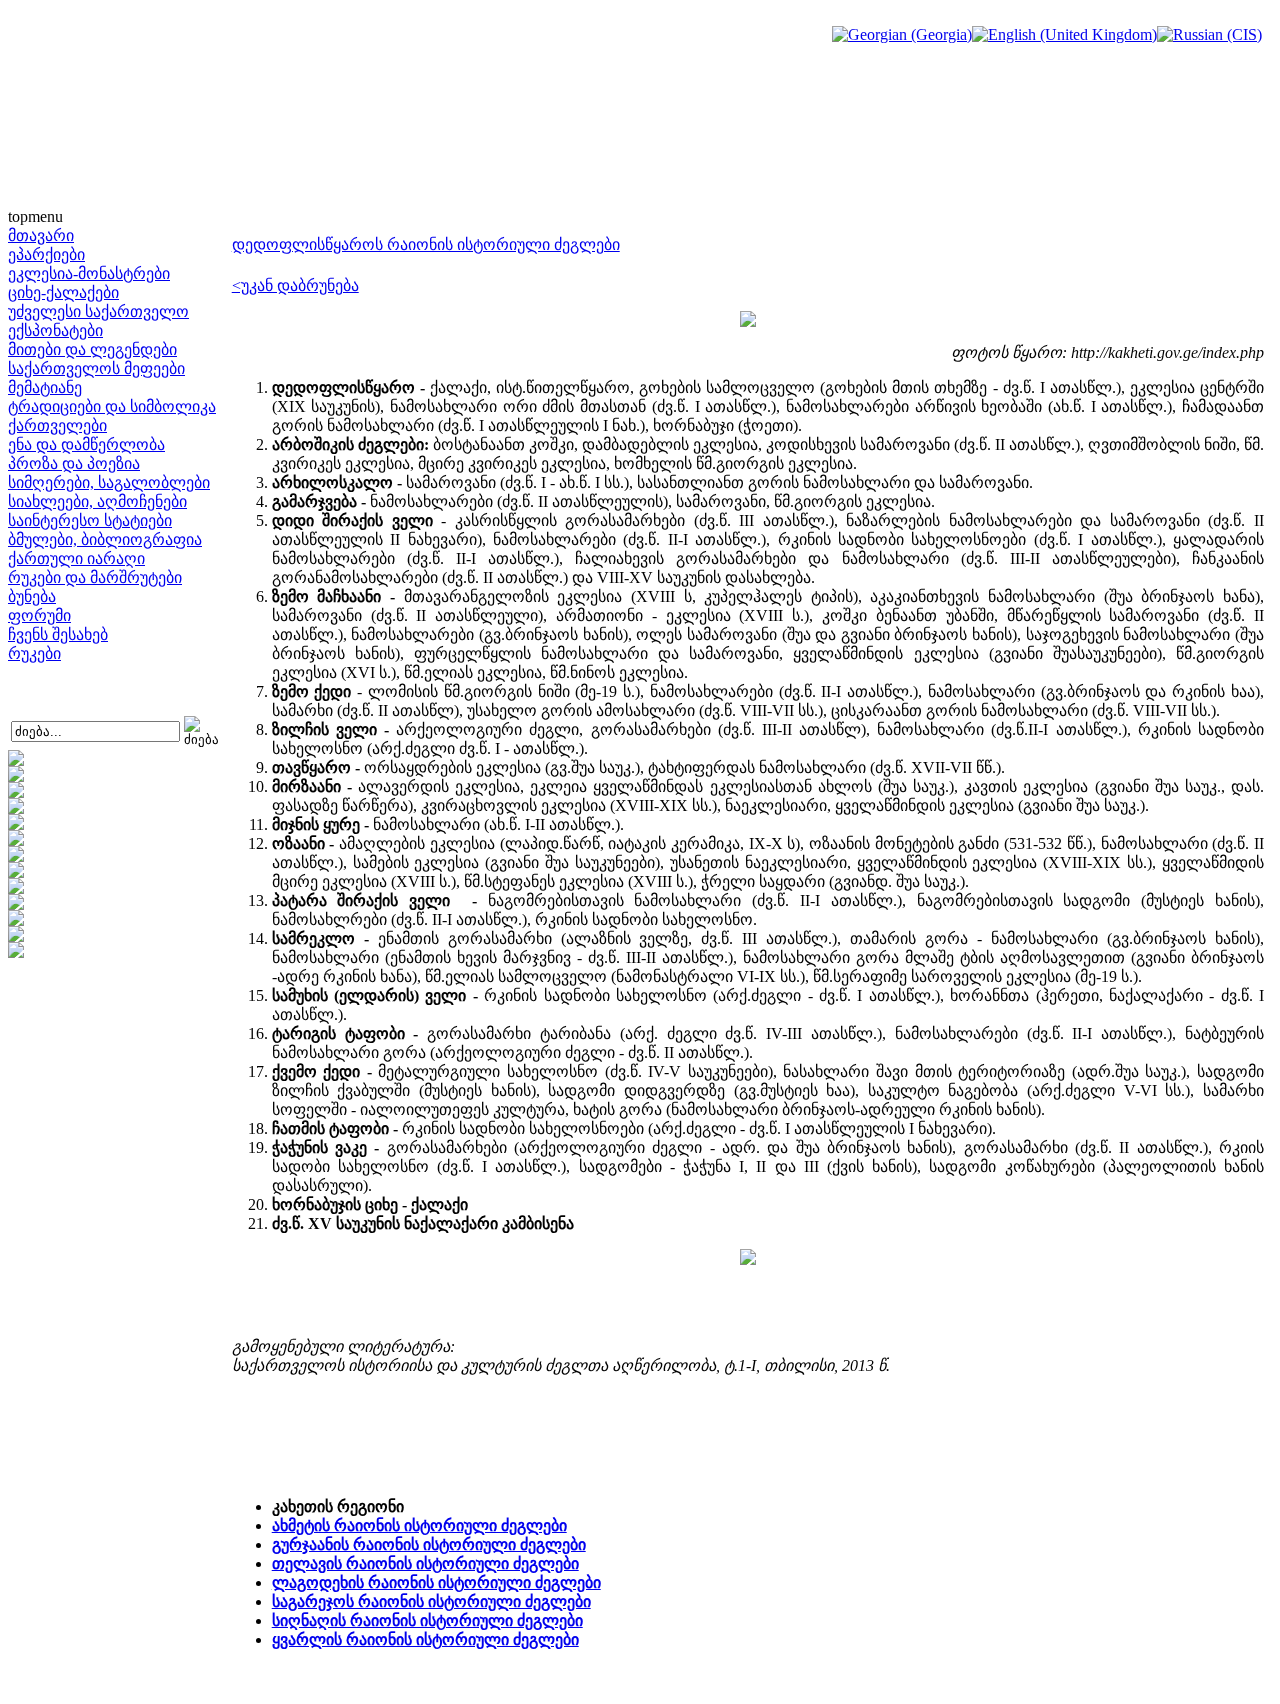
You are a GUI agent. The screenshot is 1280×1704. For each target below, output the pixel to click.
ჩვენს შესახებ (58, 634)
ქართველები (57, 425)
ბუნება (32, 596)
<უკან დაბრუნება (295, 285)
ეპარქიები (46, 254)
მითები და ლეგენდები (92, 349)
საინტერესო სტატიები (90, 520)
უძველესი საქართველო (98, 311)
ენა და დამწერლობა (86, 444)
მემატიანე (45, 387)
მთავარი (41, 235)
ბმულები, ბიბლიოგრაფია (105, 539)
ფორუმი (39, 615)
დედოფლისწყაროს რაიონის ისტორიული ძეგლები (426, 244)
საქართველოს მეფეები (96, 368)
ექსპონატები (55, 330)
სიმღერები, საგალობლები (109, 482)
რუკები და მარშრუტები (95, 577)
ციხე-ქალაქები (63, 292)
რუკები (34, 653)
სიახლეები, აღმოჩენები (97, 501)
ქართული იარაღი (76, 558)
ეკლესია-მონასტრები (89, 273)
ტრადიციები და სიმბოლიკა (112, 406)
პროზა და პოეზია (74, 463)
